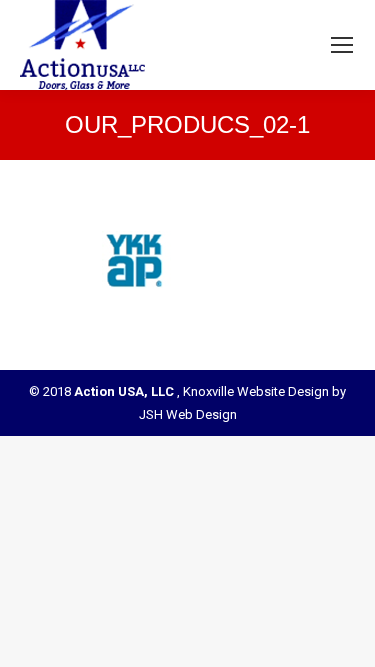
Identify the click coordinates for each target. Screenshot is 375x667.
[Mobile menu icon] (342, 45)
